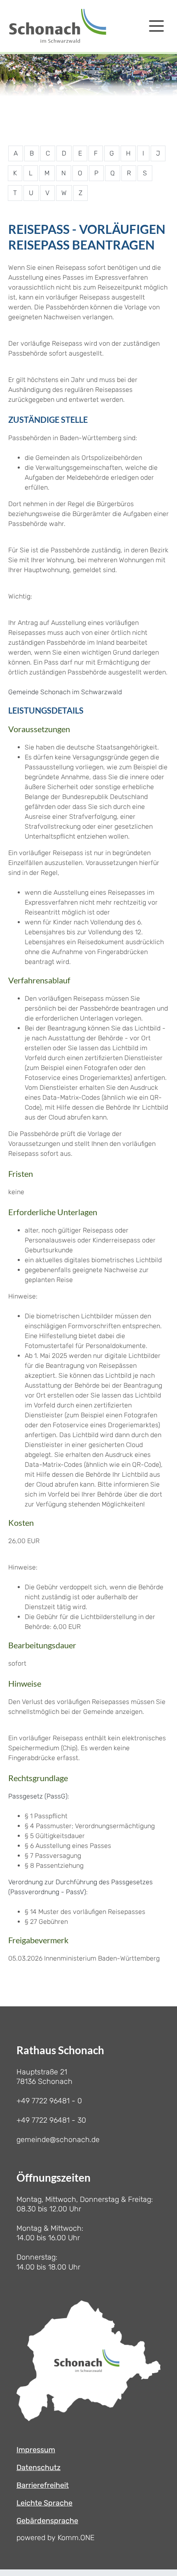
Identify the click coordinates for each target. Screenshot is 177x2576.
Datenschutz (38, 2468)
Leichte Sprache (44, 2503)
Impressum (36, 2450)
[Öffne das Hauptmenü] (156, 26)
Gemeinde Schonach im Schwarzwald (65, 692)
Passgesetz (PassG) (38, 1796)
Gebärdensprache (47, 2521)
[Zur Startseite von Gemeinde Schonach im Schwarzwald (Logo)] (58, 26)
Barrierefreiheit (43, 2485)
